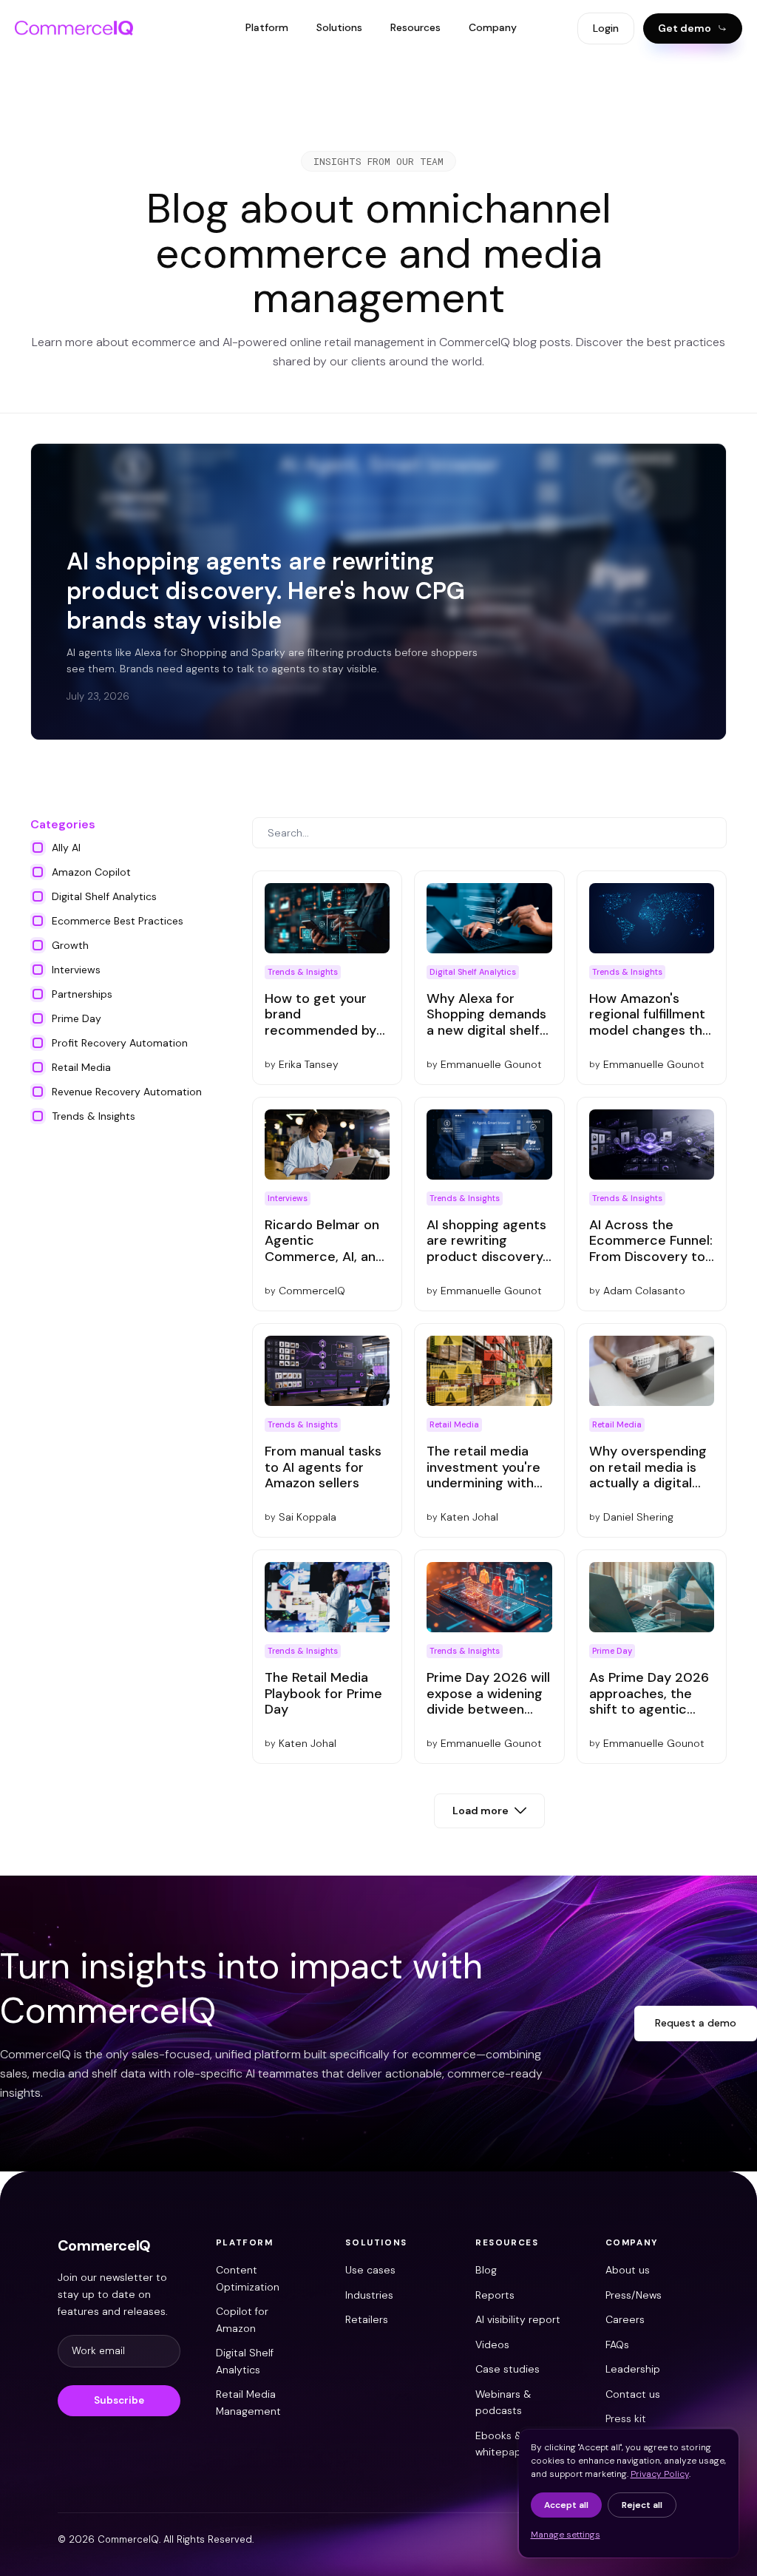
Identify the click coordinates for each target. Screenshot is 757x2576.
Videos (492, 2345)
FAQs (617, 2345)
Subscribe (119, 2400)
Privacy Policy (660, 2474)
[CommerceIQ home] (74, 28)
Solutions (339, 27)
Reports (495, 2295)
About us (628, 2270)
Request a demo (696, 2023)
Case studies (508, 2369)
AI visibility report (518, 2319)
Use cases (370, 2270)
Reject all (642, 2505)
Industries (369, 2295)
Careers (625, 2319)
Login (606, 28)
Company (493, 27)
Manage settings (566, 2535)
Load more (481, 1811)
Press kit (626, 2418)
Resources (415, 27)
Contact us (633, 2394)
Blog (486, 2270)
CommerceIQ (104, 2245)
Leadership (633, 2369)
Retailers (367, 2319)
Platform (267, 27)
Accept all (566, 2505)
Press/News (634, 2295)
